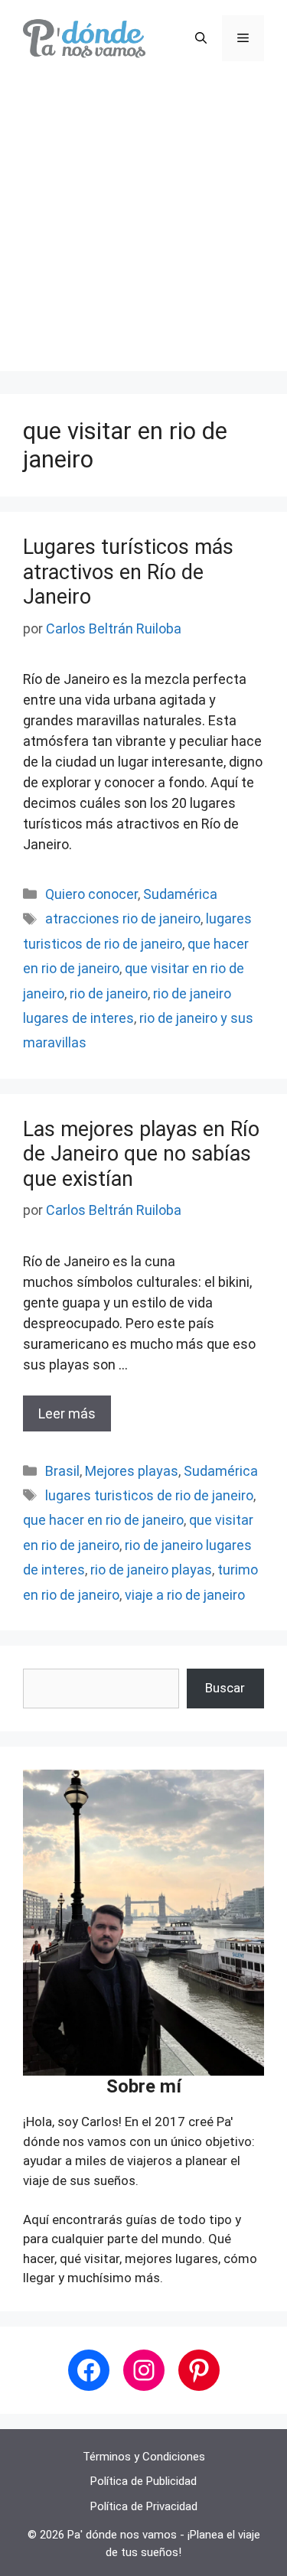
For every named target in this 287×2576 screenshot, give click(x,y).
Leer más (67, 1413)
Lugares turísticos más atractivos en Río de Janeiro (128, 572)
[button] (201, 38)
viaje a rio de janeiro (185, 1595)
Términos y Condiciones (144, 2457)
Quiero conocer (91, 894)
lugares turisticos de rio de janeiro (149, 1495)
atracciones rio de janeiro (123, 918)
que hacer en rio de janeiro (103, 1520)
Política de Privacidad (144, 2506)
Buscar (225, 1688)
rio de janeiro (109, 993)
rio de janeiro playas (151, 1570)
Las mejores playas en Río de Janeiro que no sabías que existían (141, 1154)
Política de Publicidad (143, 2481)
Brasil (62, 1471)
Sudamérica (180, 894)
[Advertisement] (143, 228)
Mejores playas (132, 1471)
